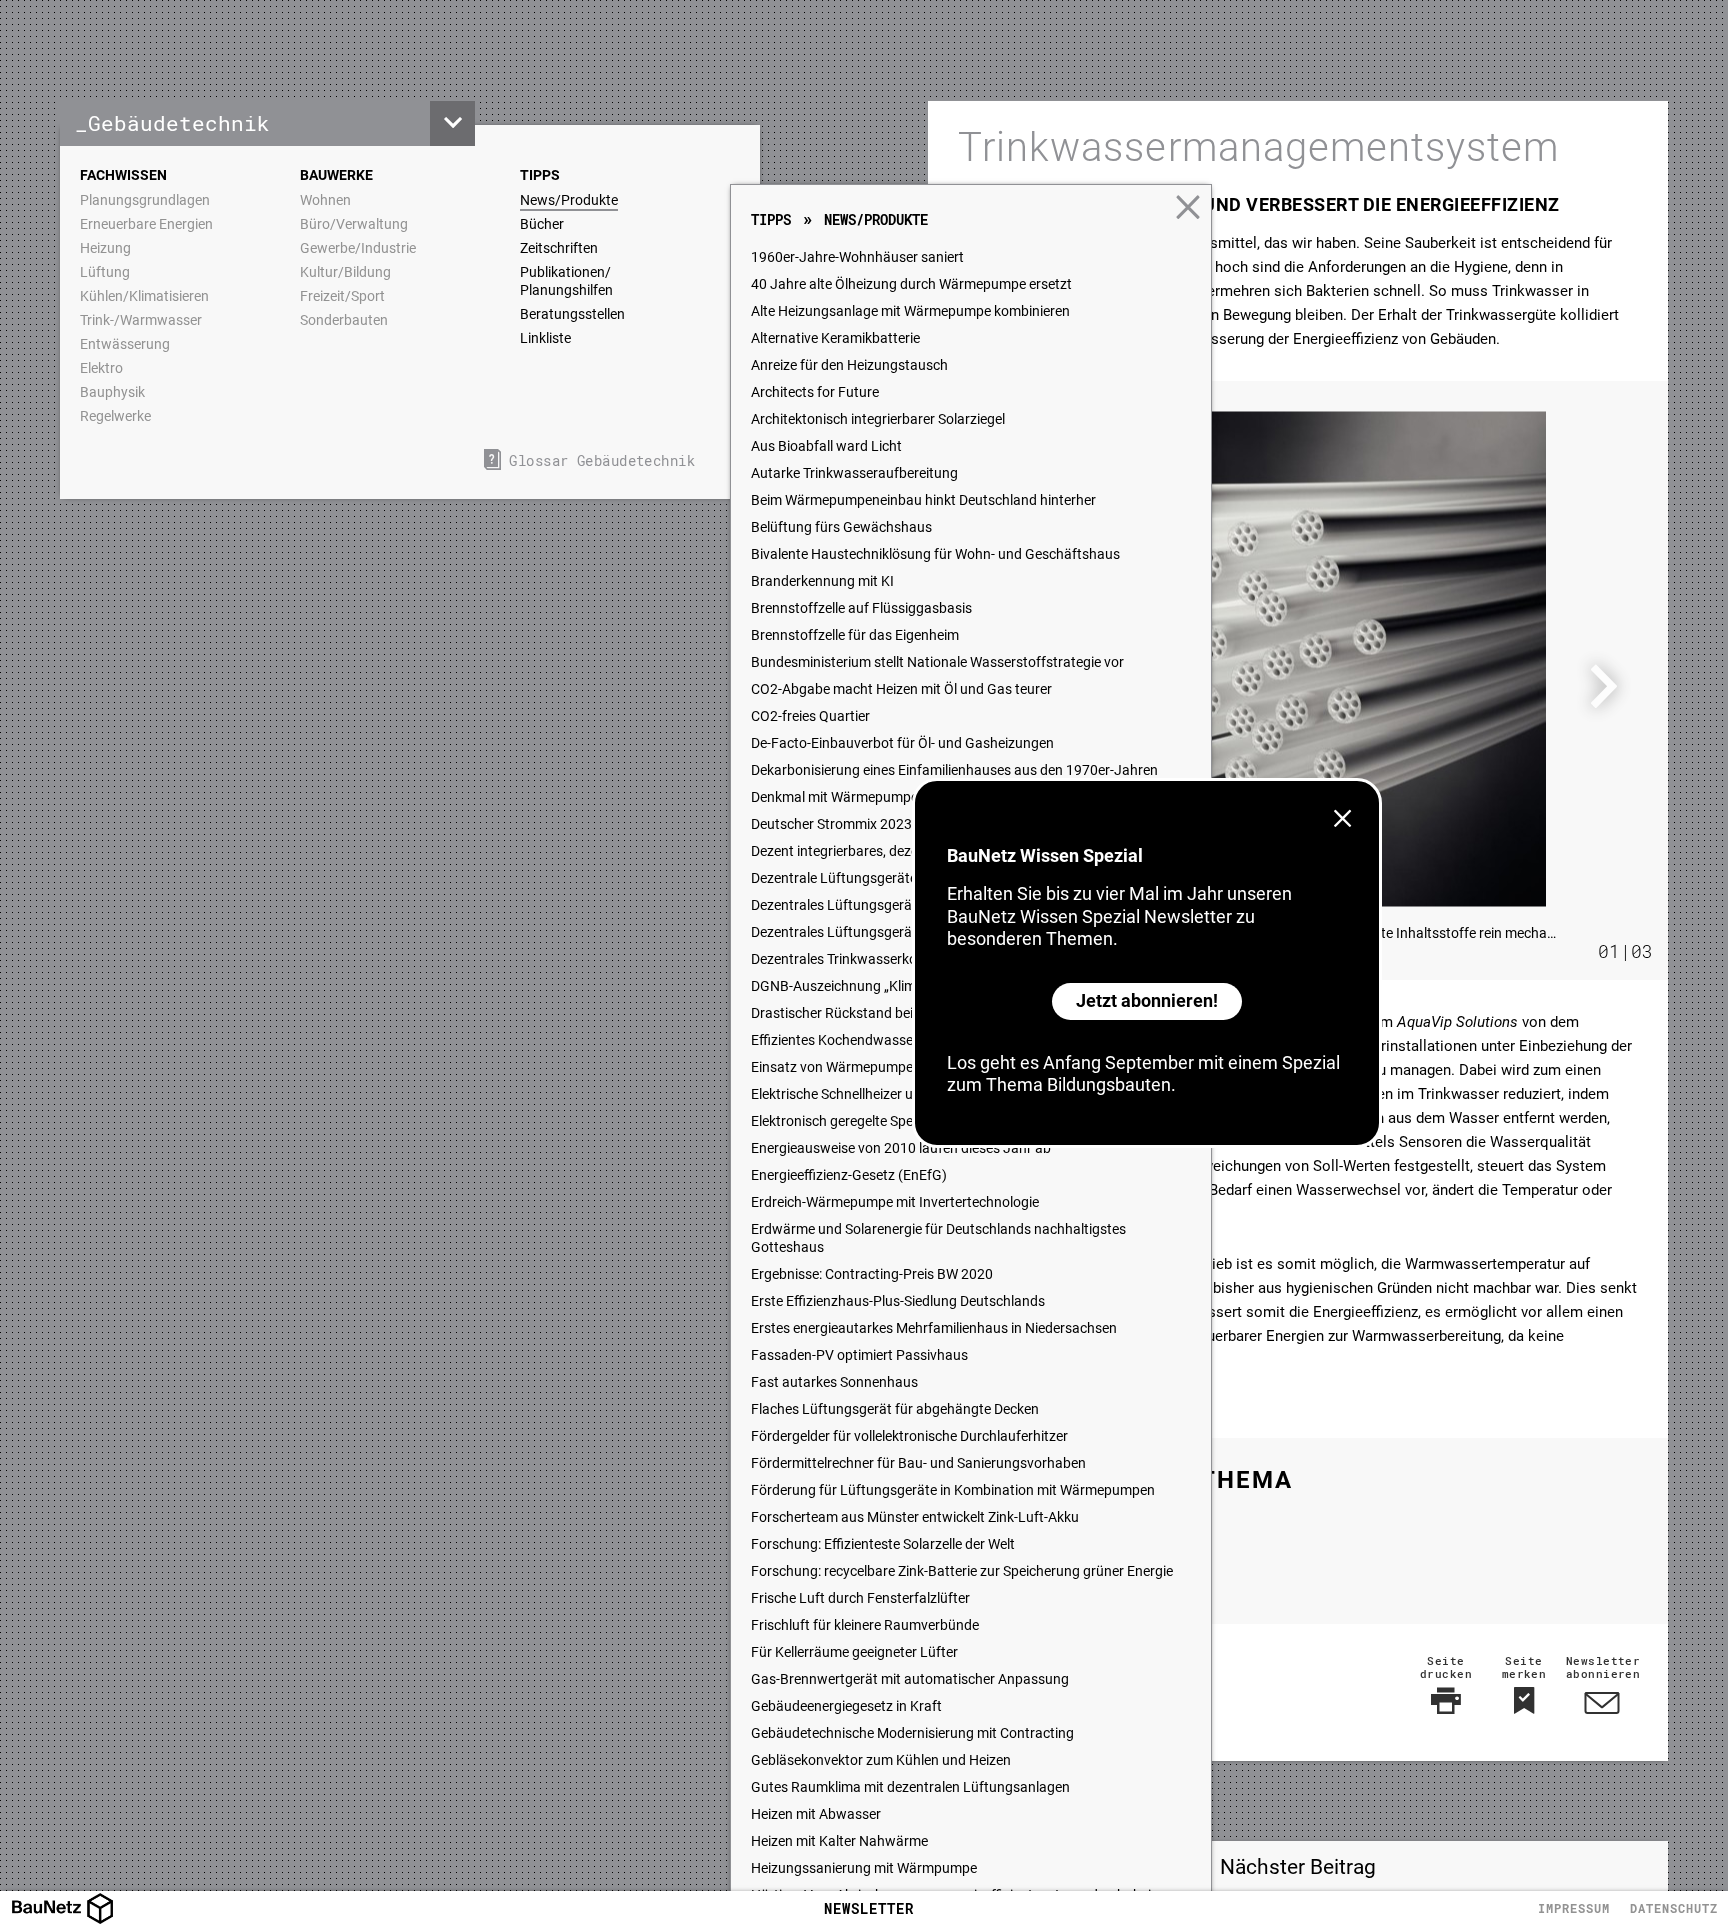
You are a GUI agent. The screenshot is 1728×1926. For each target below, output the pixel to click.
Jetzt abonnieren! (1147, 1000)
